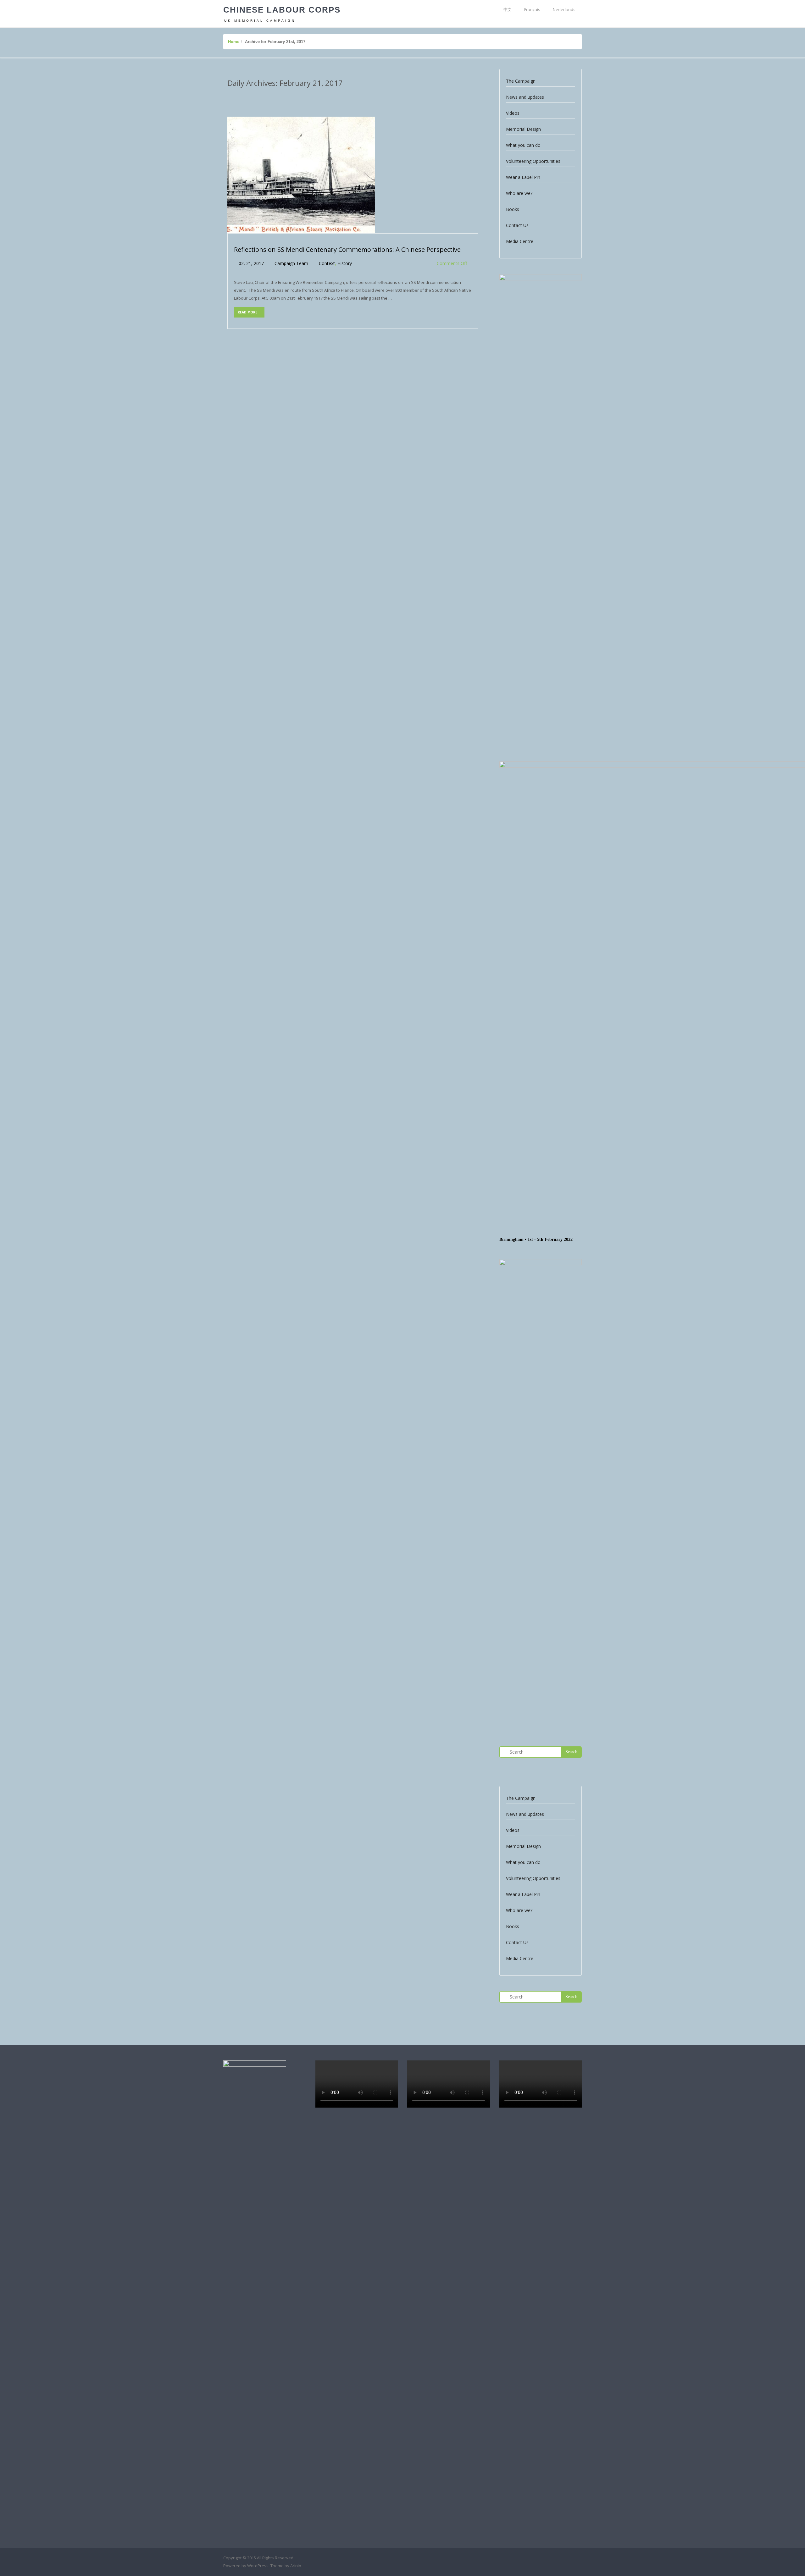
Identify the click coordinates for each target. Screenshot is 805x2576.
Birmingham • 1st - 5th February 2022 (536, 1239)
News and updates (525, 97)
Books (513, 209)
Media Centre (520, 241)
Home (234, 42)
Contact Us (517, 225)
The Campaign (521, 81)
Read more (248, 312)
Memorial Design (523, 129)
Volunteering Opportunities (533, 161)
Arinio (296, 2566)
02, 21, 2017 (251, 263)
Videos (513, 113)
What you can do (523, 145)
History (345, 263)
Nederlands (564, 9)
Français (532, 9)
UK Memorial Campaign (260, 21)
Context (327, 263)
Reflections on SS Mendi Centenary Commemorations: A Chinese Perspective (347, 249)
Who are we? (519, 193)
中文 (508, 9)
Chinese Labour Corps (282, 10)
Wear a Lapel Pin (523, 177)
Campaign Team (291, 263)
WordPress (258, 2566)
